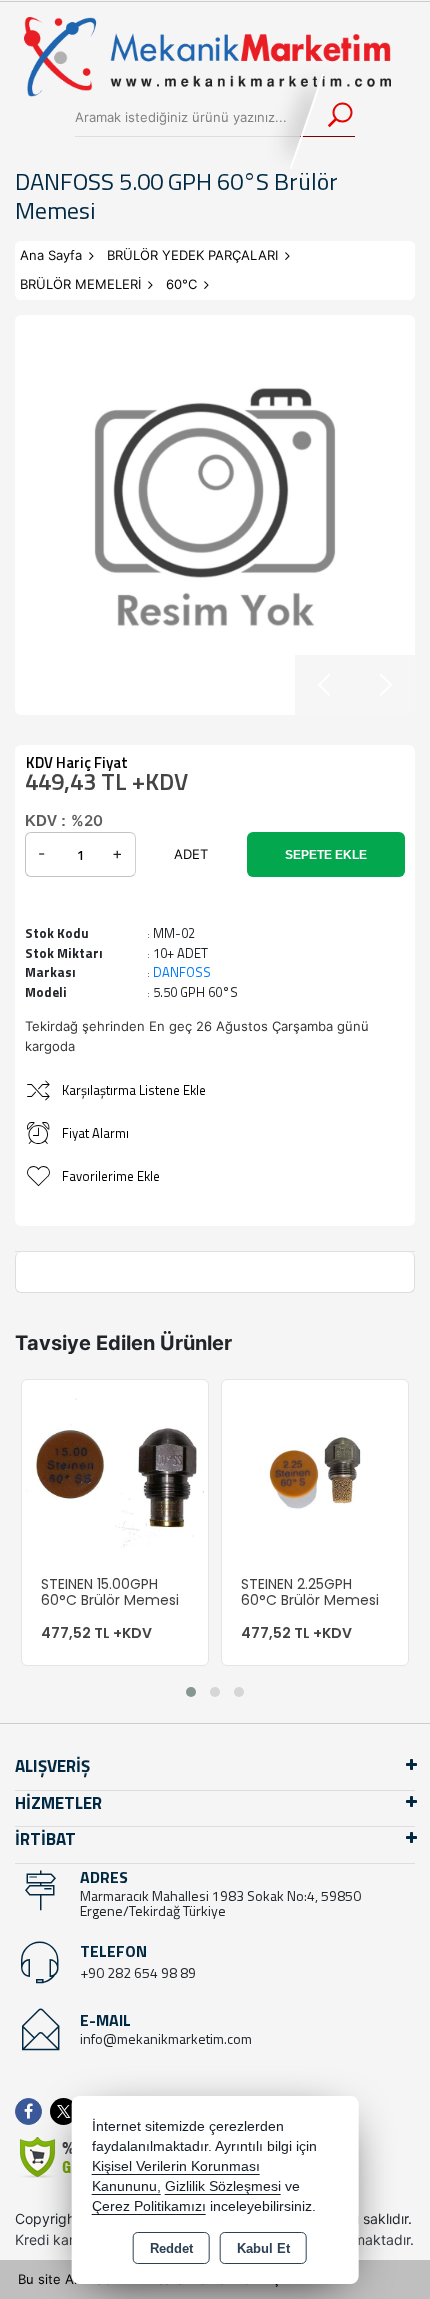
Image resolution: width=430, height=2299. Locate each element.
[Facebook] (32, 2111)
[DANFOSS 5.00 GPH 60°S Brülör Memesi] (215, 515)
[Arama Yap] (327, 117)
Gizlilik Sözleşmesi (223, 2186)
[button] (191, 1692)
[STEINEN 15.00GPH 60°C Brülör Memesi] (115, 1471)
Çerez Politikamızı (149, 2206)
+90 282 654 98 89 (138, 1972)
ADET (191, 854)
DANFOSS (182, 972)
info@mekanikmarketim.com (166, 2038)
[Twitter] (67, 2111)
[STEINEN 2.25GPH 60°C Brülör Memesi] (315, 1471)
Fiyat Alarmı (95, 1133)
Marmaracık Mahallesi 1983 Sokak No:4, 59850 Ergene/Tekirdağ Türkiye (220, 1903)
